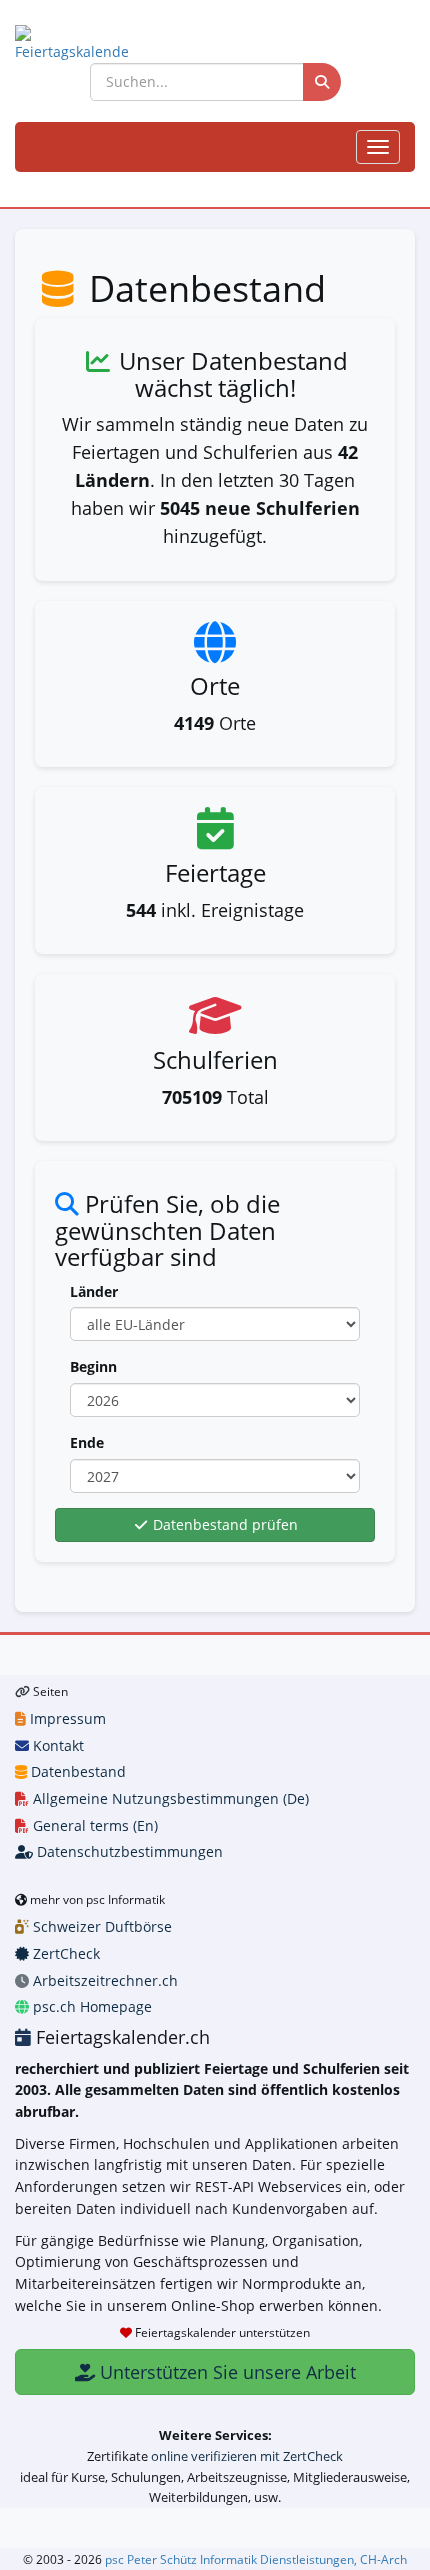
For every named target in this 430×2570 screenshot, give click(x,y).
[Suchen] (322, 82)
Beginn (93, 1366)
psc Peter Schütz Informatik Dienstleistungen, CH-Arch (256, 2559)
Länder (94, 1291)
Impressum (66, 1718)
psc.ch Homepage (90, 2006)
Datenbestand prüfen (223, 1524)
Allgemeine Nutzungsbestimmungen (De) (169, 1798)
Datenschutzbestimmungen (128, 1851)
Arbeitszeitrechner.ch (103, 1980)
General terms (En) (93, 1825)
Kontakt (56, 1745)
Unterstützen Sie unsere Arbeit (225, 2372)
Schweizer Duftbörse (100, 1926)
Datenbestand (76, 1771)
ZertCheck (64, 1953)
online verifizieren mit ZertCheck (247, 2456)
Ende (87, 1442)
